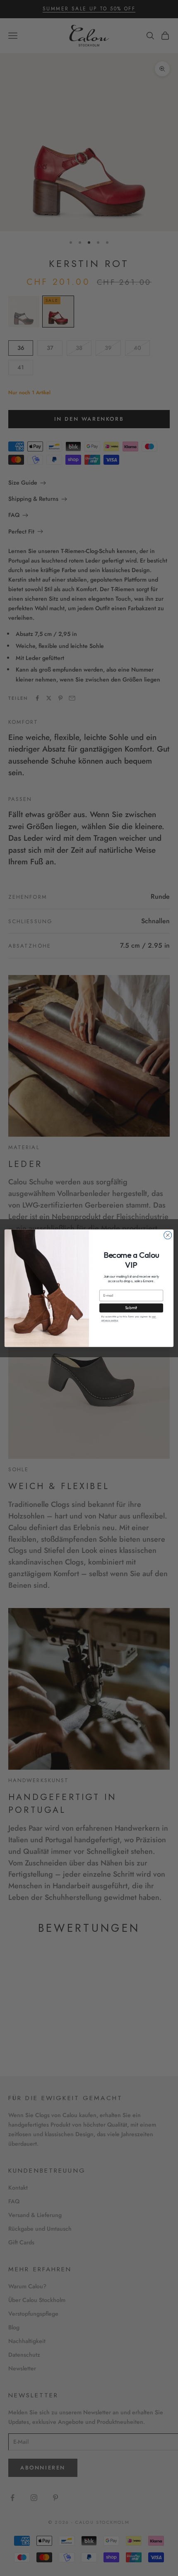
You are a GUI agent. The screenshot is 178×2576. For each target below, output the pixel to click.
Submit (131, 1308)
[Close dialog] (168, 1235)
